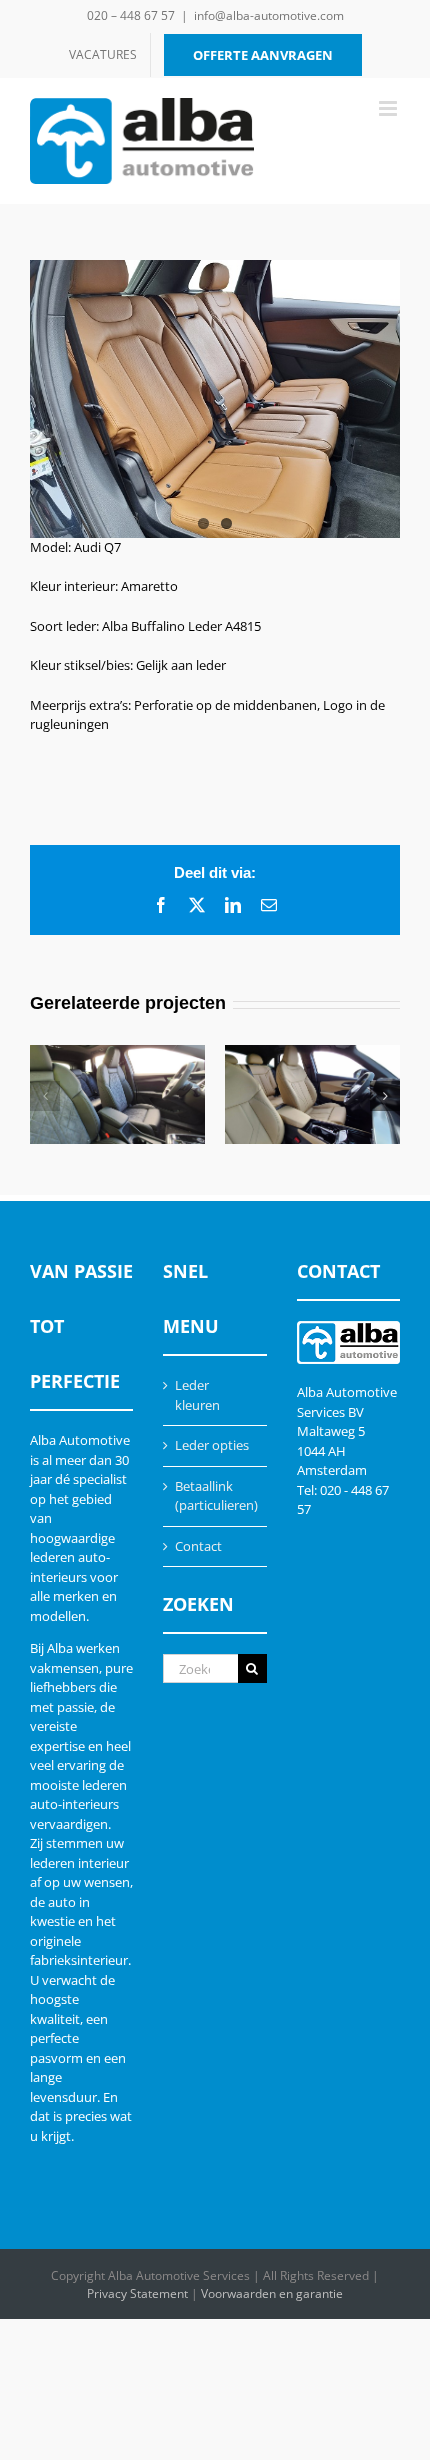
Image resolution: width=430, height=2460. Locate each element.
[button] (45, 1096)
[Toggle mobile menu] (389, 108)
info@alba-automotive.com (269, 15)
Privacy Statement (137, 2293)
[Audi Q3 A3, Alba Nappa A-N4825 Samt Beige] (312, 1094)
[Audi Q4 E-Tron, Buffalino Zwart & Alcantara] (117, 1094)
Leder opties (212, 1445)
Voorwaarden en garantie (272, 2293)
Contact (198, 1546)
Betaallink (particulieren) (215, 1496)
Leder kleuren (197, 1395)
